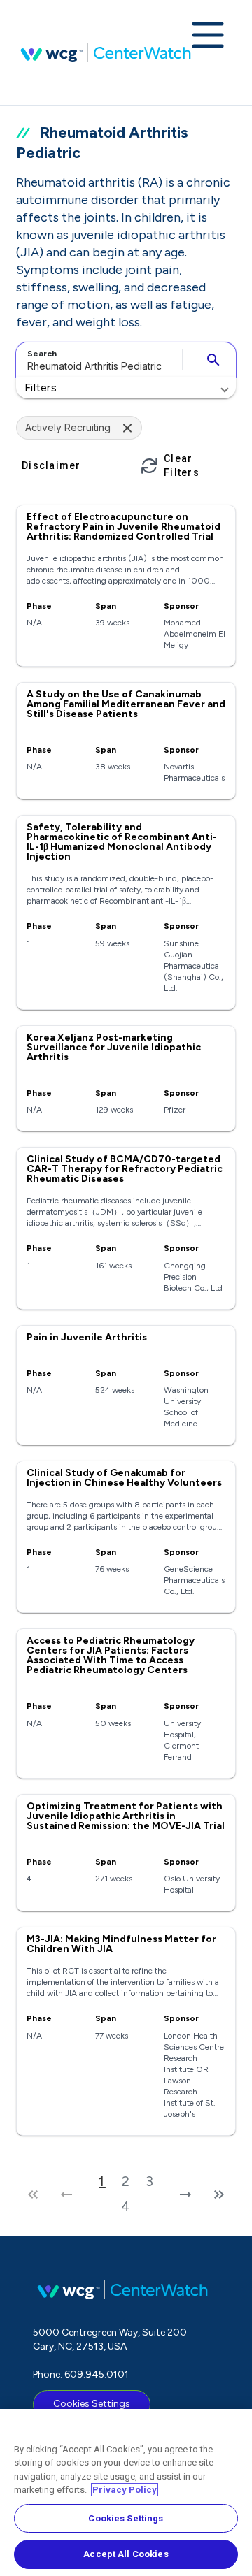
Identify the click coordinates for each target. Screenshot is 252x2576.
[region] (126, 2492)
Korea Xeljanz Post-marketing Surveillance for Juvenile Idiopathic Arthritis (114, 1047)
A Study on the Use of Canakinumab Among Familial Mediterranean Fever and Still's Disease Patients (126, 704)
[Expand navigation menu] (208, 36)
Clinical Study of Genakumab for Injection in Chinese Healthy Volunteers (124, 1478)
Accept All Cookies (126, 2554)
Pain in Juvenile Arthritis (87, 1337)
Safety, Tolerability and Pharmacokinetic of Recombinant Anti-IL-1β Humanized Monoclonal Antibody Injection (122, 842)
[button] (126, 388)
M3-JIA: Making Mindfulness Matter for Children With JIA (121, 1944)
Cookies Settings (92, 2404)
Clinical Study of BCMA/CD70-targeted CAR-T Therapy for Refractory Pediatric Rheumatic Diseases (125, 1169)
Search (42, 354)
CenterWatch (106, 52)
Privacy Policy (125, 2490)
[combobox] (97, 360)
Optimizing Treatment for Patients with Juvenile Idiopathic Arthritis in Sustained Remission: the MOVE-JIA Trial (126, 1816)
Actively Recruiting (68, 427)
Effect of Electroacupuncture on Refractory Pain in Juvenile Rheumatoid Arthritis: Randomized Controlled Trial (124, 527)
